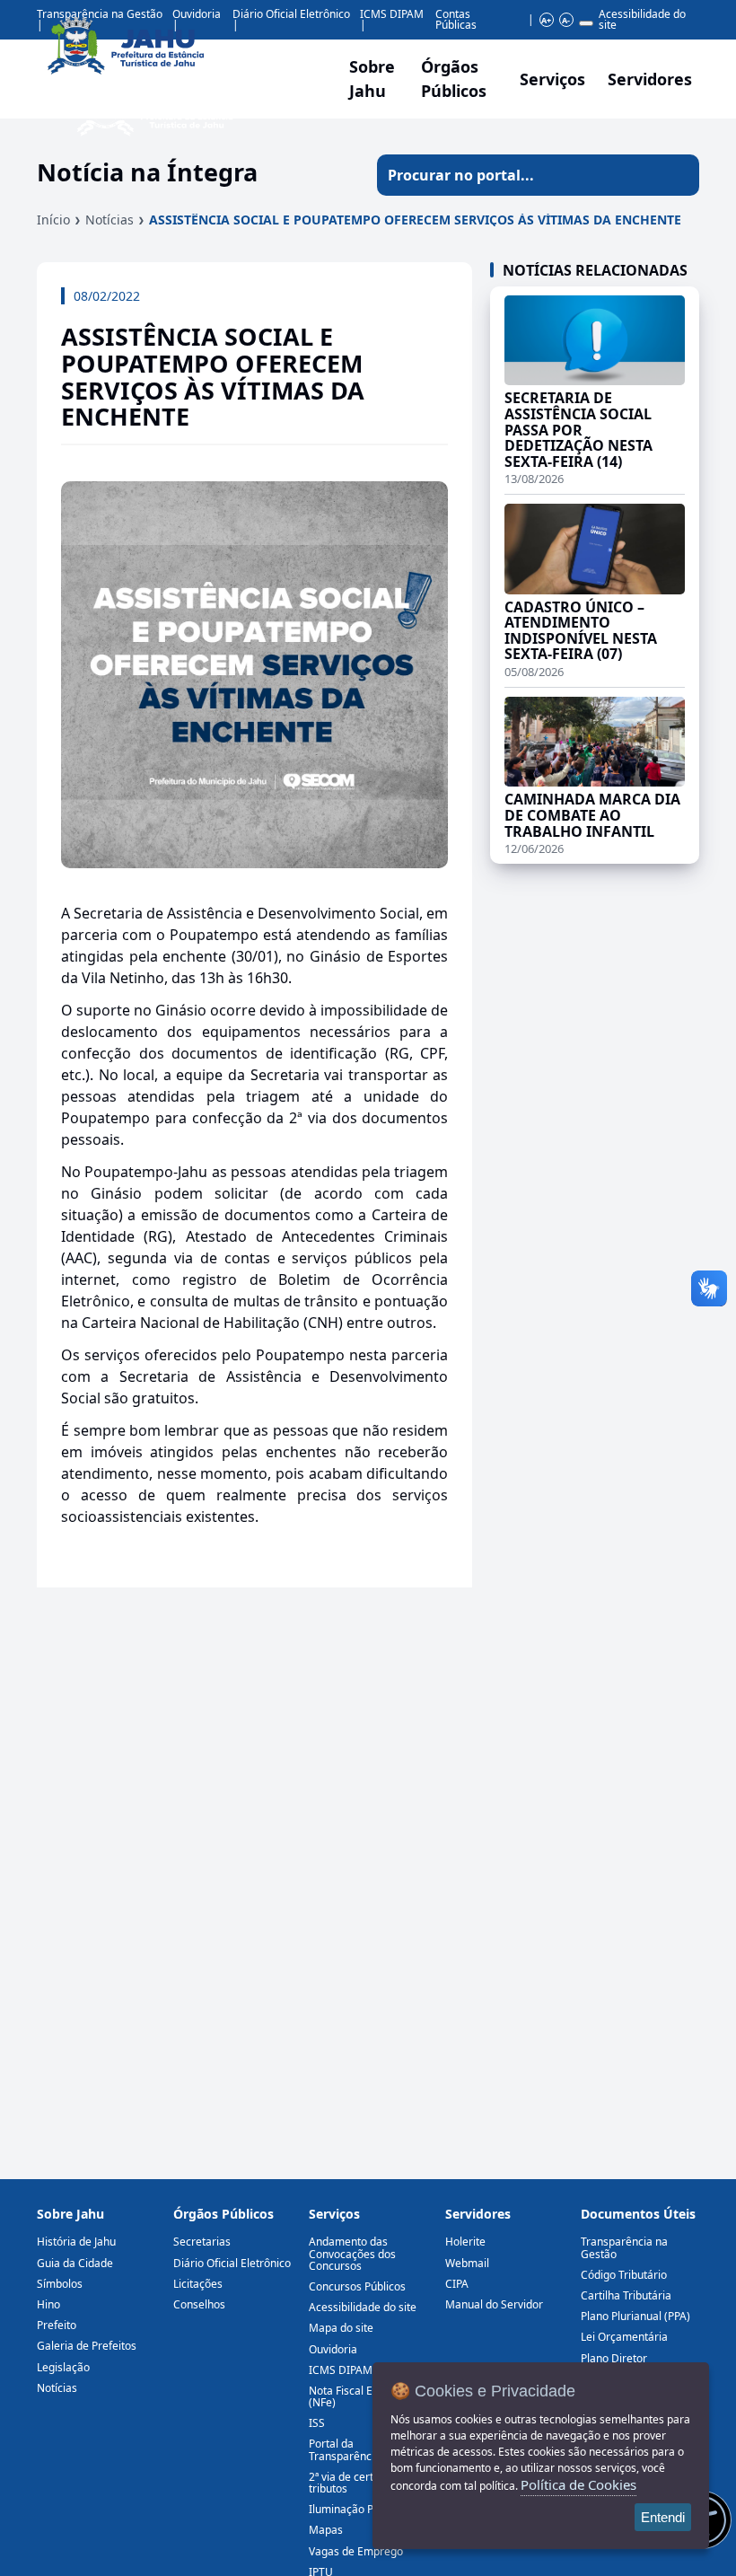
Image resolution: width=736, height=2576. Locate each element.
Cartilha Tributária (626, 2295)
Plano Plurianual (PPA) (635, 2316)
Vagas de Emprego (356, 2551)
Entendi (663, 2517)
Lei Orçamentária (624, 2337)
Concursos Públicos (357, 2286)
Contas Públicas (456, 19)
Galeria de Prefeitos (87, 2346)
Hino (48, 2304)
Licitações (198, 2284)
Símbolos (60, 2284)
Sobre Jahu (372, 79)
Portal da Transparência (345, 2449)
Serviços (552, 79)
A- (566, 20)
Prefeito (57, 2325)
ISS (317, 2423)
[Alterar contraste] (586, 23)
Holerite (465, 2242)
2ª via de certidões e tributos (359, 2483)
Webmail (467, 2263)
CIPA (457, 2284)
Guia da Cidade (75, 2263)
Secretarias (202, 2242)
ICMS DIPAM (392, 14)
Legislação (63, 2367)
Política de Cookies (578, 2484)
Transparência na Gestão (624, 2247)
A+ (546, 20)
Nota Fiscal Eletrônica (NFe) (363, 2396)
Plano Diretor (614, 2358)
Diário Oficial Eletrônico (232, 2263)
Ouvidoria (333, 2349)
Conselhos (199, 2304)
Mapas (326, 2530)
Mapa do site (341, 2328)
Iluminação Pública (356, 2509)
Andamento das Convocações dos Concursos (352, 2253)
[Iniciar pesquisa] (679, 175)
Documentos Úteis (638, 2214)
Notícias (110, 220)
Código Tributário (624, 2275)
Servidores (478, 2214)
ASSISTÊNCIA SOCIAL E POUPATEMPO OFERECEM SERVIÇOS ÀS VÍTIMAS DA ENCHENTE (415, 220)
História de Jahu (76, 2242)
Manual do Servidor (494, 2304)
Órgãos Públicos (223, 2214)
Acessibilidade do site (642, 19)
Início (53, 220)
